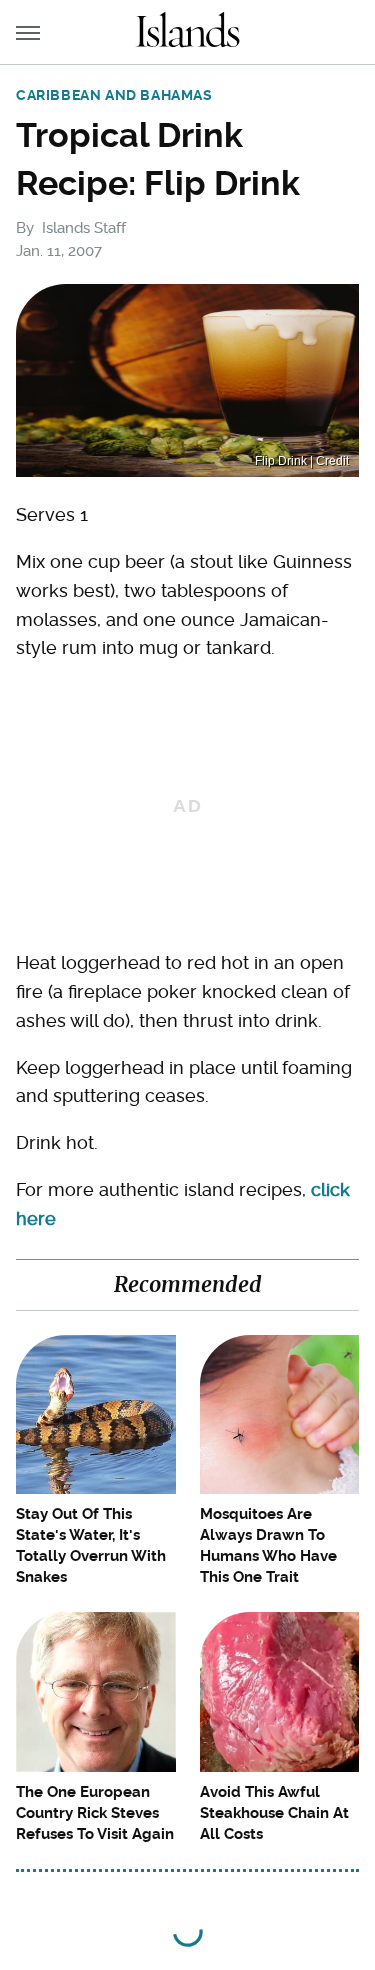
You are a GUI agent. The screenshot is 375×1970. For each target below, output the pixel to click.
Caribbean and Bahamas (114, 95)
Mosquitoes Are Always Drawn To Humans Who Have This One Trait (268, 1545)
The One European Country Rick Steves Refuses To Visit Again (95, 1813)
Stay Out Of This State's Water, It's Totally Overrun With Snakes (91, 1545)
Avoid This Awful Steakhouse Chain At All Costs (274, 1813)
